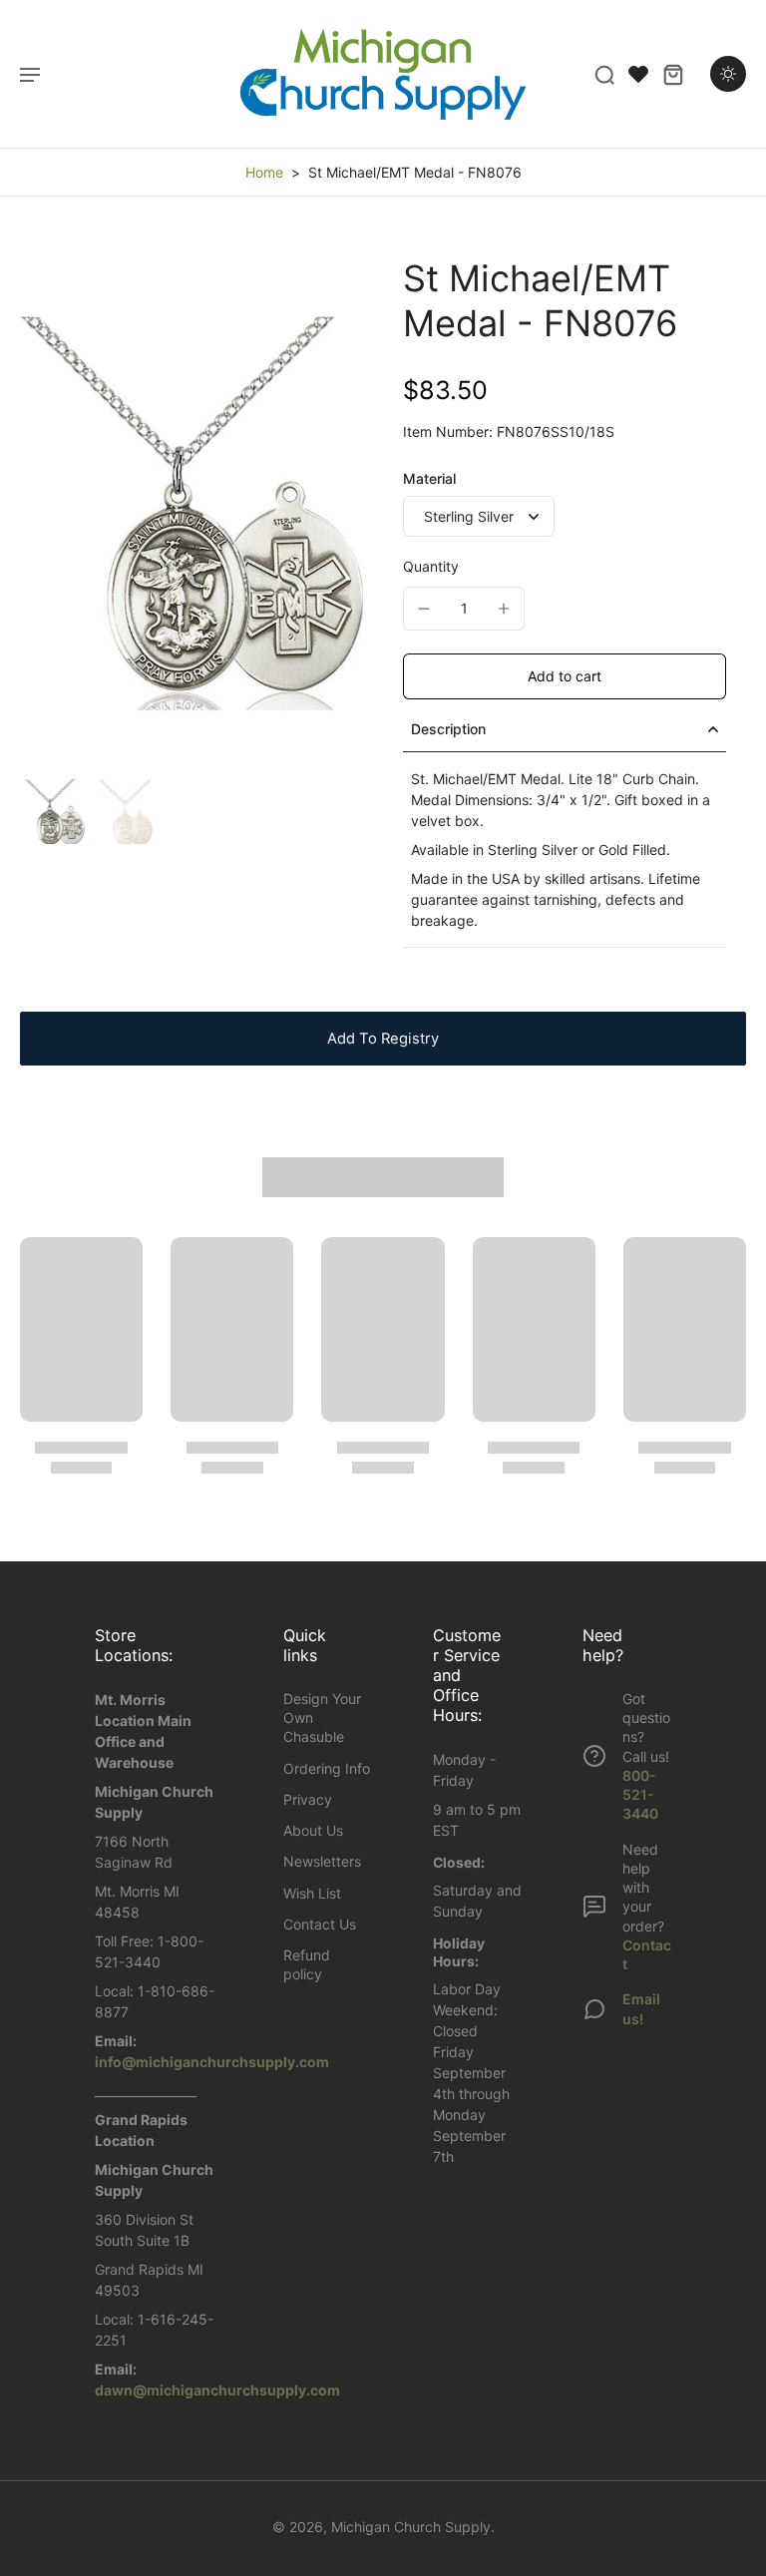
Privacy (308, 1799)
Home (264, 172)
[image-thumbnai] (52, 812)
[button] (565, 676)
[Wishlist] (638, 74)
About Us (313, 1830)
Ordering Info (327, 1768)
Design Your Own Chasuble (322, 1718)
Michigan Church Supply (411, 2527)
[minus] (424, 609)
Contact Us (320, 1924)
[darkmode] (728, 74)
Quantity (431, 566)
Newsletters (322, 1861)
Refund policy (307, 1964)
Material (429, 478)
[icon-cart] (672, 74)
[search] (604, 74)
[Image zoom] (191, 514)
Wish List (312, 1893)
